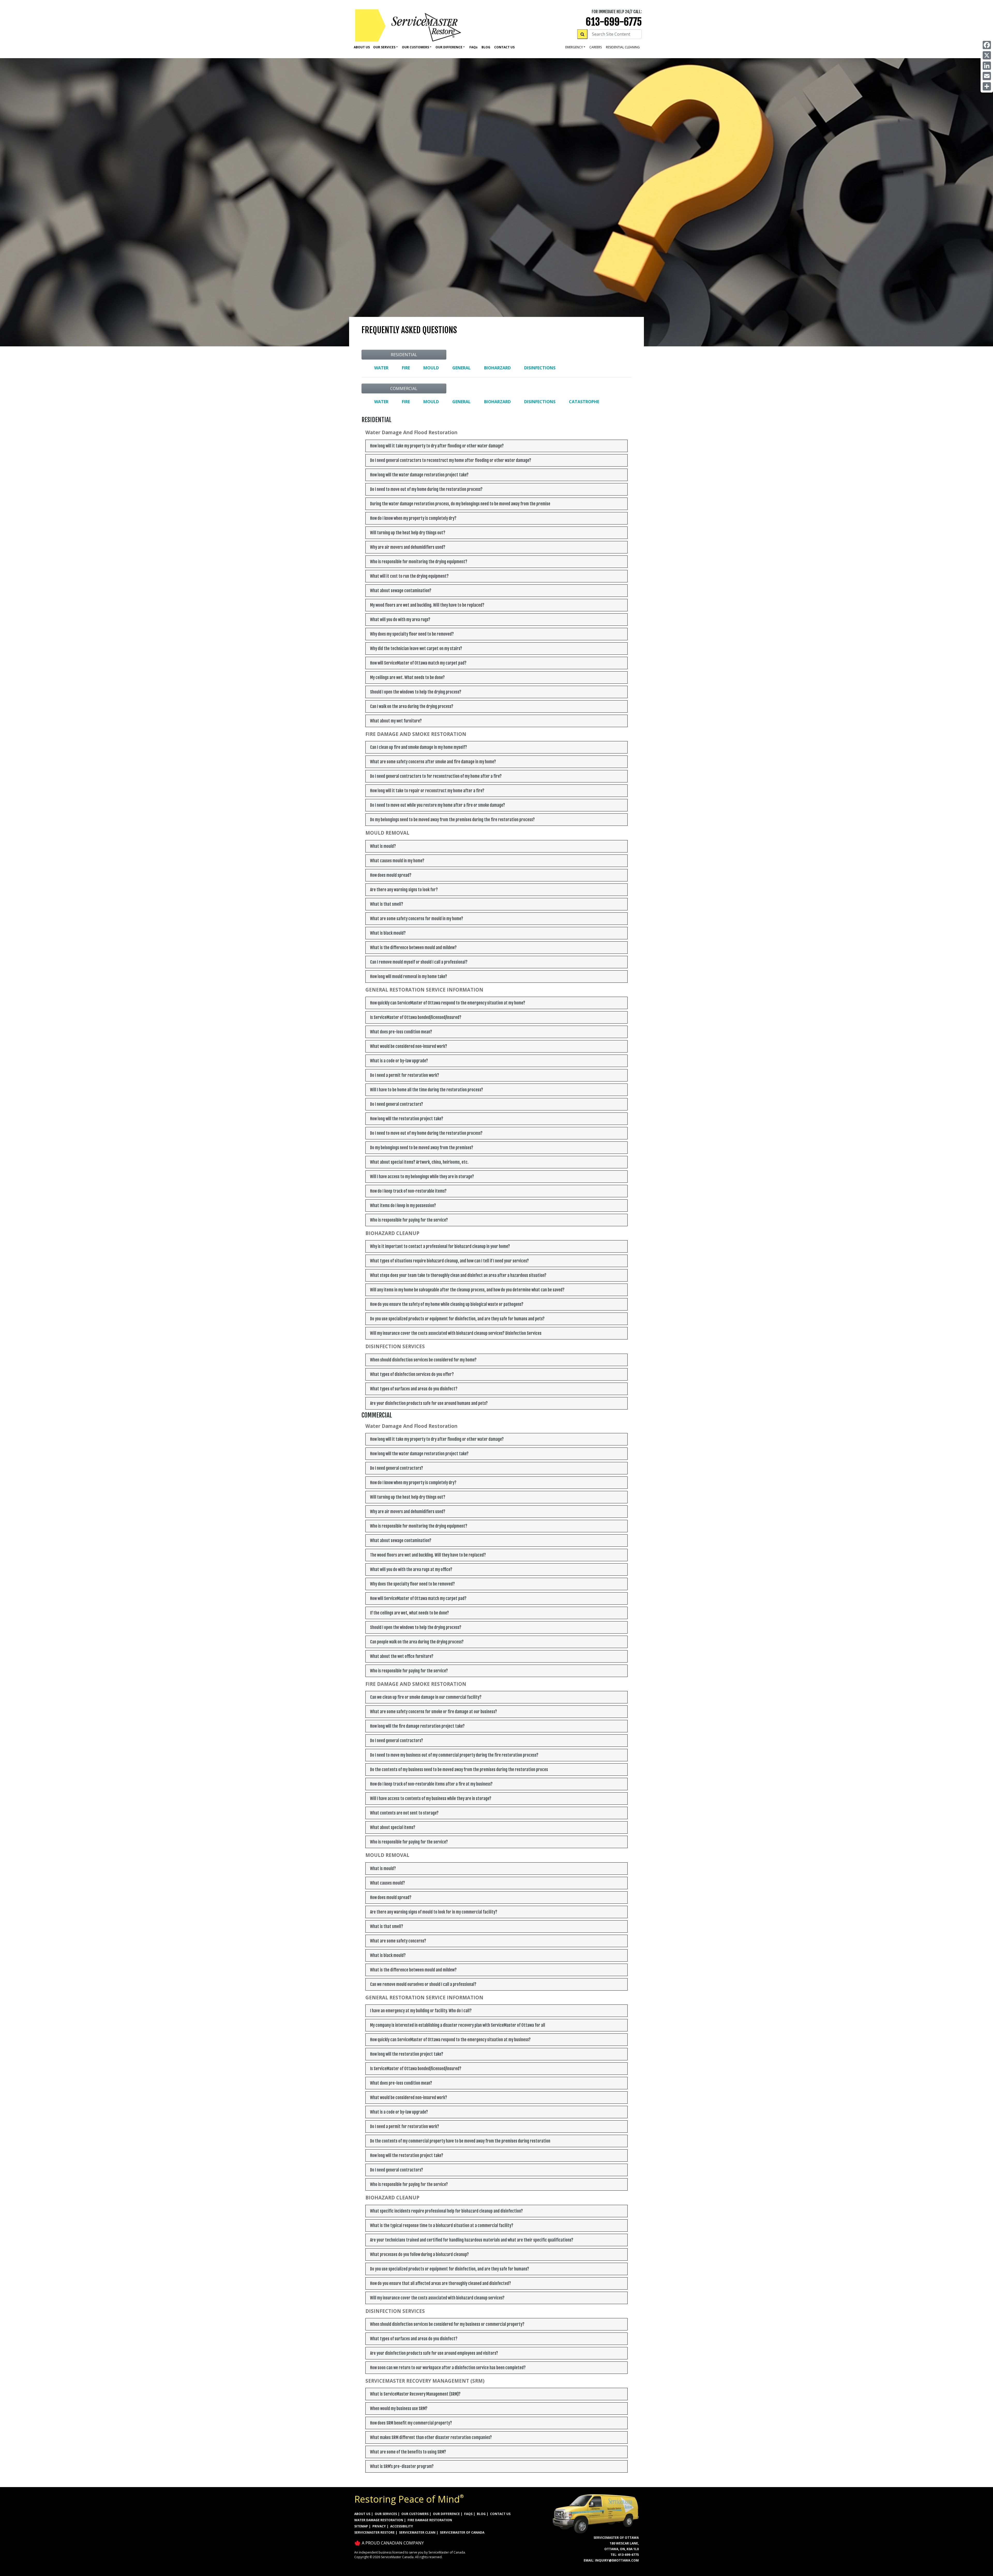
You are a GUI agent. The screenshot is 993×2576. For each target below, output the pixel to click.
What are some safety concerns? (398, 1941)
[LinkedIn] (987, 66)
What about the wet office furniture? (402, 1656)
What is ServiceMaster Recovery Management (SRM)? (415, 2394)
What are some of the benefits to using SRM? (408, 2452)
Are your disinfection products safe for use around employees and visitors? (434, 2353)
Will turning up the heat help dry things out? (408, 533)
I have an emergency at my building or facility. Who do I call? (421, 2011)
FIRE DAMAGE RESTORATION (430, 2520)
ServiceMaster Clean (417, 2532)
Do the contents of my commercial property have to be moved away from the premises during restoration (460, 2141)
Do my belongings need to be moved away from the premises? (422, 1148)
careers (596, 47)
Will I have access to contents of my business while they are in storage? (431, 1798)
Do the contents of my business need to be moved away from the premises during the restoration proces (459, 1770)
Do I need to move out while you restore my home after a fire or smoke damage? (438, 805)
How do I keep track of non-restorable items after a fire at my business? (431, 1784)
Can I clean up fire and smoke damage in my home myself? (419, 747)
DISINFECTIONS (540, 368)
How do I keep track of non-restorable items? (408, 1191)
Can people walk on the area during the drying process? (417, 1642)
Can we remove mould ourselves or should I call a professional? (423, 1984)
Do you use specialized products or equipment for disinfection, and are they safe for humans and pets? (457, 1319)
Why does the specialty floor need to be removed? (412, 1584)
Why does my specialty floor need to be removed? (412, 634)
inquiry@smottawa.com (617, 2560)
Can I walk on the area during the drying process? (412, 706)
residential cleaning (623, 47)
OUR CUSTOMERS (415, 2514)
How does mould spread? (391, 875)
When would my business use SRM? (399, 2409)
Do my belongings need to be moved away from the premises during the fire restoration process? (452, 820)
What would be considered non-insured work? (409, 1046)
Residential (404, 355)
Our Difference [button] (449, 47)
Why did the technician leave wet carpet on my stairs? (416, 649)
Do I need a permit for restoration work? (405, 1075)
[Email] (987, 76)
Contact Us (504, 47)
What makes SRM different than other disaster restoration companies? (431, 2437)
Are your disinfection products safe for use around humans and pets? (429, 1403)
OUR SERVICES (386, 2514)
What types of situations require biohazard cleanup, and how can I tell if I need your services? (449, 1261)
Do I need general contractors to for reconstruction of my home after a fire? (436, 776)
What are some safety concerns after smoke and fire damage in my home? (433, 762)
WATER (381, 368)
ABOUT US (362, 2514)
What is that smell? (387, 904)
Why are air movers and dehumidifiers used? (408, 547)
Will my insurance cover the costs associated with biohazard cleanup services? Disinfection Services (456, 1333)
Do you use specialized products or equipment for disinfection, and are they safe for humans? (450, 2269)
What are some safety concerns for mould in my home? (417, 919)
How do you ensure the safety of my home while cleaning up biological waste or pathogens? (447, 1304)
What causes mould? (388, 1883)
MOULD (431, 368)
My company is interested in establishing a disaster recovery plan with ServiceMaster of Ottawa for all (458, 2025)
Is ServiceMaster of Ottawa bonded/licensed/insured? (416, 1017)
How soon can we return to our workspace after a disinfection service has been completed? (448, 2368)
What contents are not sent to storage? (404, 1813)
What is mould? (383, 846)
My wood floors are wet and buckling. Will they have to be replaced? (427, 605)
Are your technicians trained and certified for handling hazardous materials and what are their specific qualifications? (472, 2240)
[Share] (987, 86)
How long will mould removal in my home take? (409, 977)
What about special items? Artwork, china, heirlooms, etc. (419, 1162)
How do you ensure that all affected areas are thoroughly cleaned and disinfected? (441, 2283)
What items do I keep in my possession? (403, 1206)
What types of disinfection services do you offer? (412, 1374)
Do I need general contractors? (397, 1104)
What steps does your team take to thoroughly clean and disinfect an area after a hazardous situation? (458, 1275)
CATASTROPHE (584, 402)
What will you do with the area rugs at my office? (411, 1569)
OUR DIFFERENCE (446, 2514)
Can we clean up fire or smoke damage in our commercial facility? (426, 1697)
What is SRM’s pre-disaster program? (402, 2466)
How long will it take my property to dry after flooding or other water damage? (437, 446)
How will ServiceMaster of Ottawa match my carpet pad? (418, 663)
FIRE (406, 368)
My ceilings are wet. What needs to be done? (407, 677)
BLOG (481, 2514)
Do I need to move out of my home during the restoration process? (426, 489)
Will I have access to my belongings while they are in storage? (422, 1177)
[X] (987, 55)
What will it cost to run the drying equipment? (409, 576)
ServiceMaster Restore (374, 2532)
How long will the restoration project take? (407, 1119)
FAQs (468, 2514)
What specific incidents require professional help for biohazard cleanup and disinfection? (446, 2211)
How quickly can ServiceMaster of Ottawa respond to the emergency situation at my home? (448, 1003)
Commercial (404, 388)
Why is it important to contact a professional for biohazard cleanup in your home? (440, 1246)
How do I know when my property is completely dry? (413, 518)
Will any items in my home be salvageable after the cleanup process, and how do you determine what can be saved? (467, 1290)
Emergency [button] (574, 47)
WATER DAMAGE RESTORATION (379, 2520)
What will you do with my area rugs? (400, 620)
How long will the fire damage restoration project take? (417, 1726)
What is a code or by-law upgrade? (399, 1061)
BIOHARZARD (497, 368)
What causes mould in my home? (397, 861)
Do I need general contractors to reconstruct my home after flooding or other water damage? (451, 460)
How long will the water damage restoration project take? (419, 475)
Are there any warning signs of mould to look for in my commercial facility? (434, 1912)
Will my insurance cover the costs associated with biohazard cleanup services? (437, 2298)
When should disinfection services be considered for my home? (423, 1360)
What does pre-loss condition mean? (401, 1032)
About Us (362, 47)
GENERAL (461, 368)
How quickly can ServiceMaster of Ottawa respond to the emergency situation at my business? (450, 2040)
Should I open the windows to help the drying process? (416, 692)
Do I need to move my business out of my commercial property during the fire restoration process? (454, 1755)
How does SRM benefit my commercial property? (411, 2423)
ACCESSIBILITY (402, 2526)
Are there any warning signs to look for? (404, 890)
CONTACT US (500, 2514)
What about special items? (393, 1827)
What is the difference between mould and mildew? (413, 948)
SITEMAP (361, 2526)
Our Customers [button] (415, 47)
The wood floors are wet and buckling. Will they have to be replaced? (428, 1555)
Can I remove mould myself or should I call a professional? (419, 962)
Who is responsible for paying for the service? (409, 1220)
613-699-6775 (614, 22)
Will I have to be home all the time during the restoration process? (427, 1090)
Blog (486, 47)
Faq (473, 47)
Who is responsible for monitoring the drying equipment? (419, 562)
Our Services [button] (384, 47)
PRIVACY (379, 2526)
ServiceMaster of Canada (462, 2532)
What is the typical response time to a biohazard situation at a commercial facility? (442, 2226)
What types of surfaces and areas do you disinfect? (414, 1389)
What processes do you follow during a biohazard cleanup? (419, 2254)
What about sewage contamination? (401, 591)
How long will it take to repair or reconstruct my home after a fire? (427, 791)
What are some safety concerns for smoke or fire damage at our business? (434, 1712)
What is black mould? (388, 933)
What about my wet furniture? (396, 721)
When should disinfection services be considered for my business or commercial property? (447, 2324)
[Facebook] (987, 45)
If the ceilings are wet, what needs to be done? (409, 1613)
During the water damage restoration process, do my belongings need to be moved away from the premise (460, 504)
